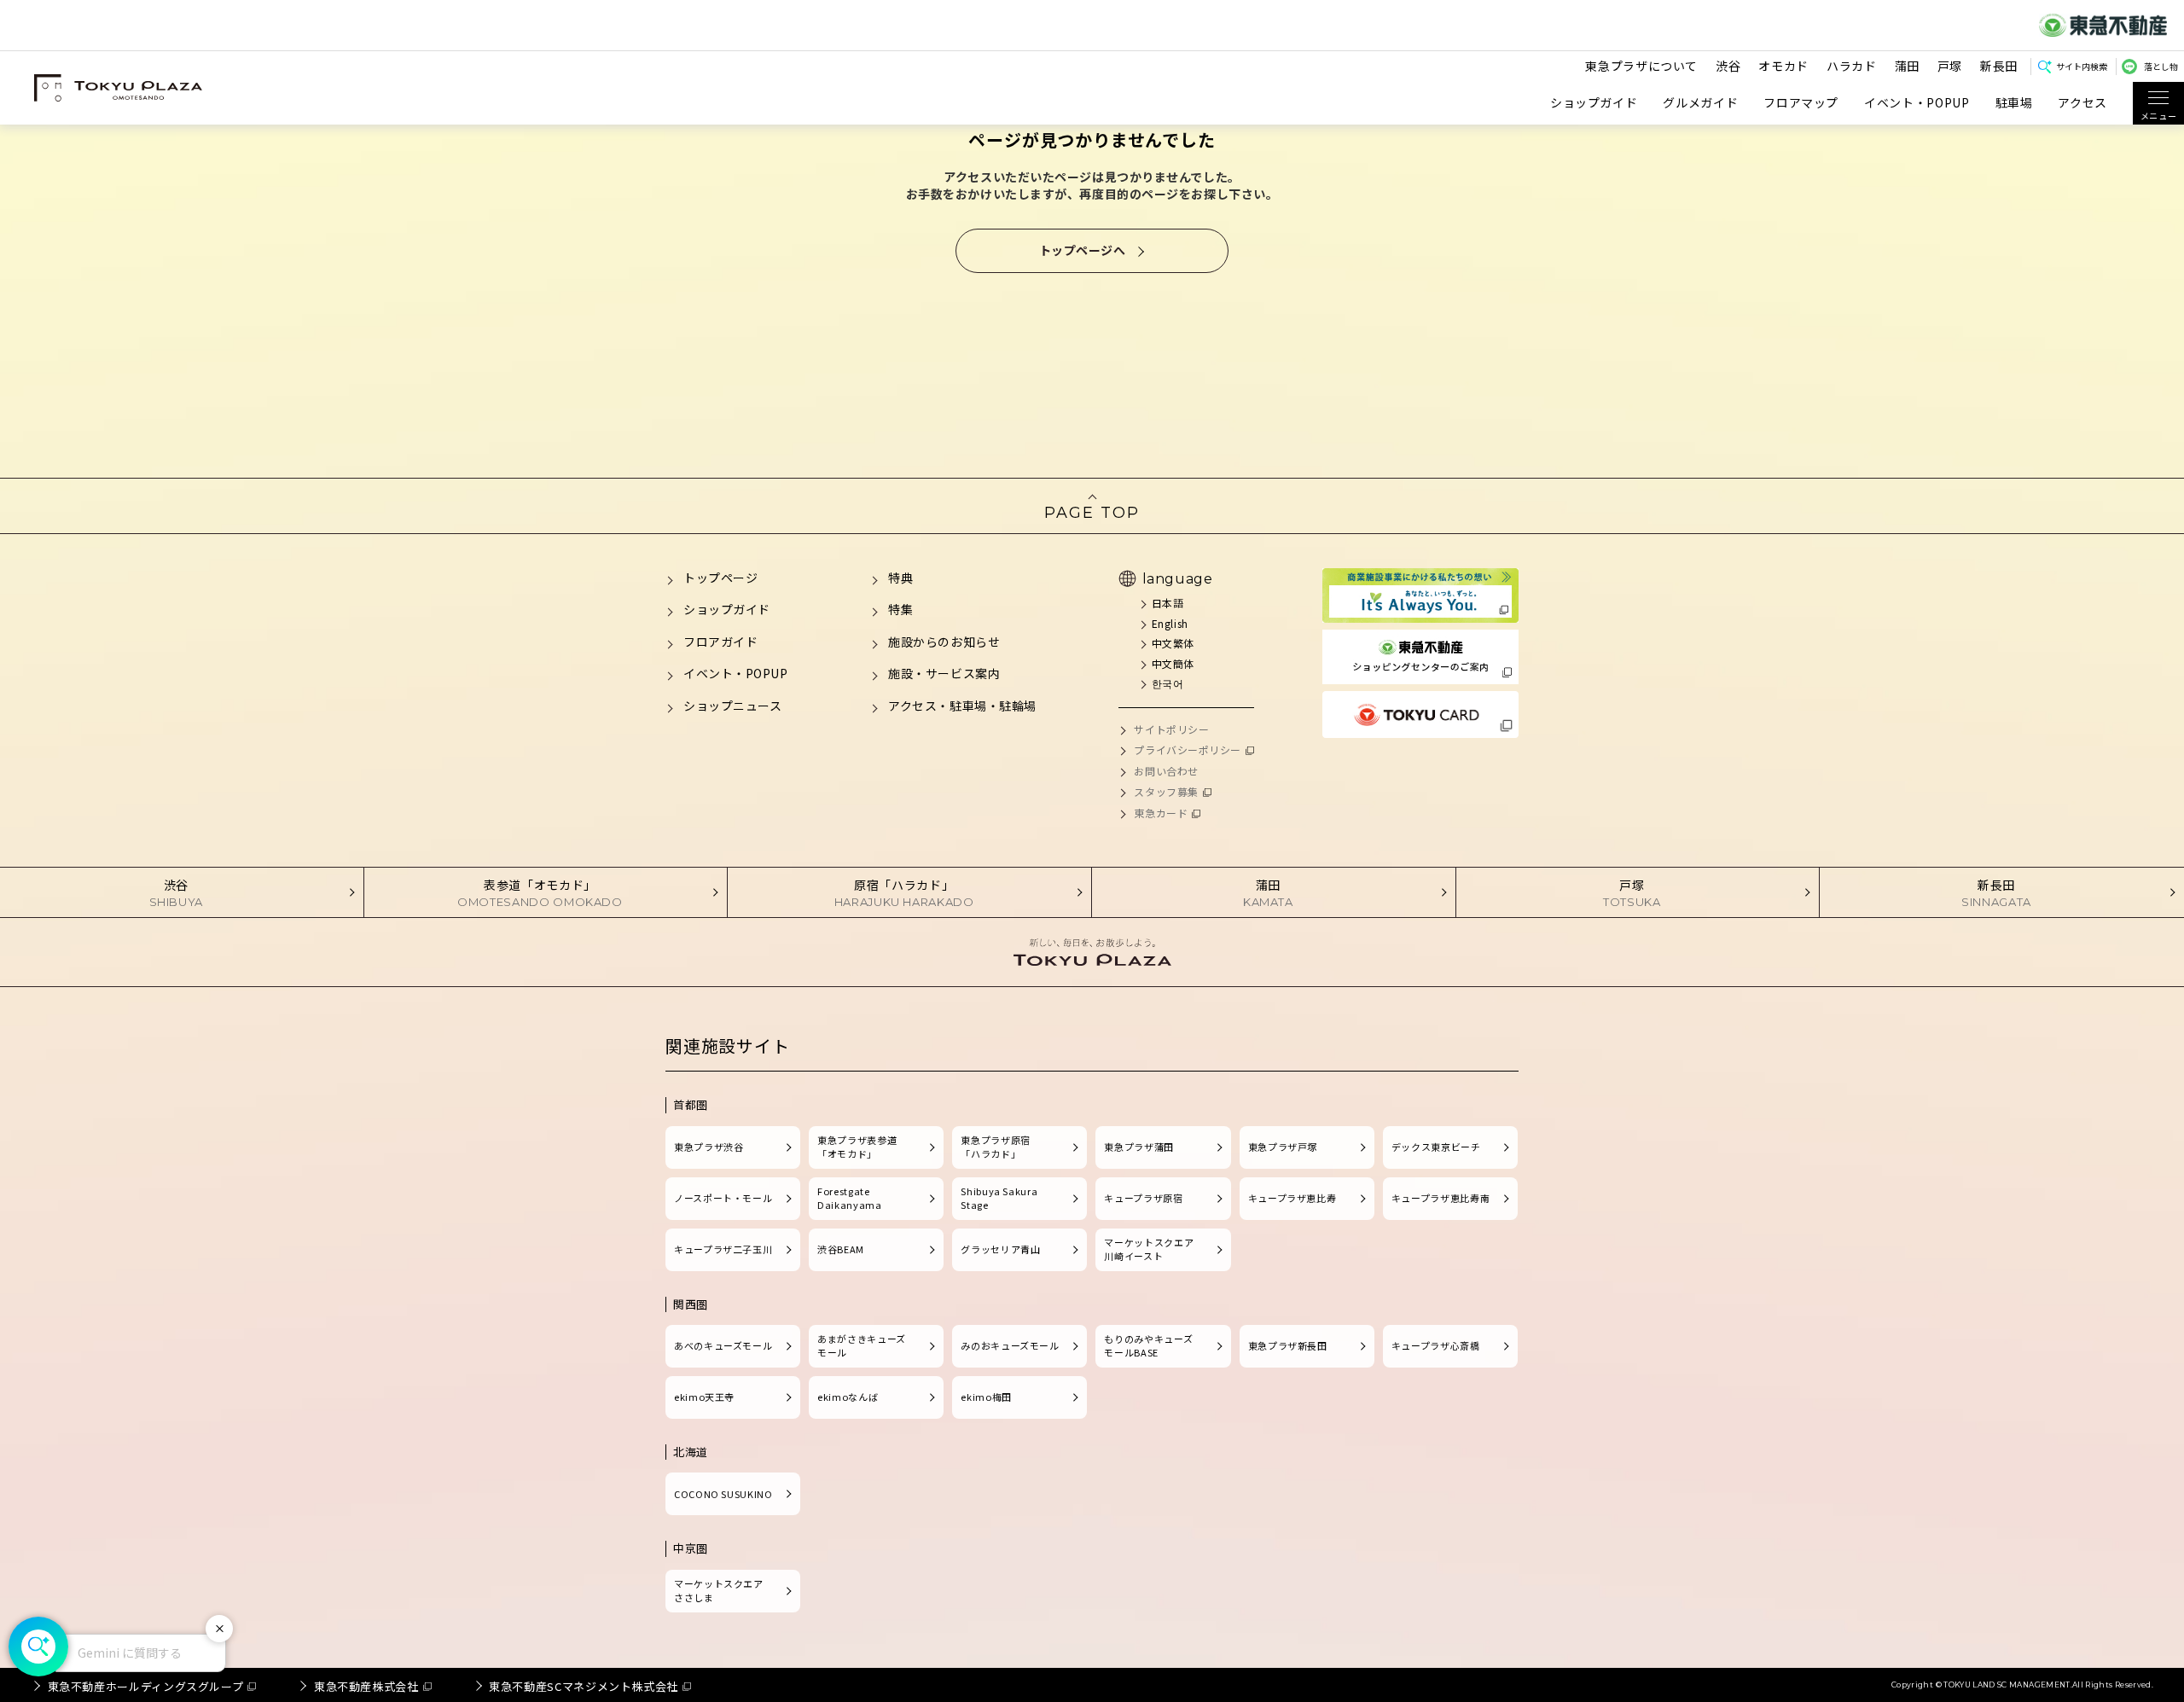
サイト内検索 (2082, 66)
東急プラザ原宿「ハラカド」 (995, 1147)
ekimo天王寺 (704, 1397)
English (1170, 623)
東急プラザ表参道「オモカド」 (857, 1147)
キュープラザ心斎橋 (1436, 1345)
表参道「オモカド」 (540, 892)
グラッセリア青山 (1000, 1249)
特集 (900, 609)
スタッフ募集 (1166, 791)
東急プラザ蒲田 (1138, 1147)
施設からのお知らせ (944, 642)
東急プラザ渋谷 (709, 1147)
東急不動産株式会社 (366, 1686)
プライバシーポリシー (1188, 749)
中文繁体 (1173, 643)
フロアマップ (1801, 103)
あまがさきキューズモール (862, 1345)
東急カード (1161, 813)
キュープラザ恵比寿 (1292, 1198)
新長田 (1999, 66)
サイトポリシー (1171, 729)
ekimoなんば (848, 1397)
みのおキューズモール (1010, 1345)
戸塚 (1950, 66)
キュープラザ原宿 (1143, 1198)
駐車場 (2014, 103)
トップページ (720, 578)
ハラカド (1852, 66)
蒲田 (1907, 66)
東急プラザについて (1641, 66)
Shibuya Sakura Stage (999, 1198)
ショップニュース (732, 706)
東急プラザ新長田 (1288, 1345)
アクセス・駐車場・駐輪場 (962, 706)
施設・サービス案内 (944, 673)
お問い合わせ (1166, 771)
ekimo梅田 (986, 1397)
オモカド (1783, 66)
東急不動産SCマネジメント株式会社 (584, 1686)
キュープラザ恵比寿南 (1441, 1198)
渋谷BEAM (841, 1249)
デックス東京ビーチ (1436, 1147)
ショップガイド (1594, 103)
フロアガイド (720, 642)
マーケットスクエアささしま (719, 1590)
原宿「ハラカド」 (904, 892)
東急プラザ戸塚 (1283, 1147)
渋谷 (1728, 66)
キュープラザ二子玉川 (723, 1249)
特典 (900, 578)
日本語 (1168, 603)
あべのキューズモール (723, 1345)
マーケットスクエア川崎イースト (1149, 1249)
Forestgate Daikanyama (849, 1198)
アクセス (2082, 103)
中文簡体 (1173, 663)
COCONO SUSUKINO (723, 1494)
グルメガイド (1700, 103)
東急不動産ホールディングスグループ (146, 1686)
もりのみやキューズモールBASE (1148, 1345)
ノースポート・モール (723, 1198)
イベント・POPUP (1917, 103)
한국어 (1168, 683)
